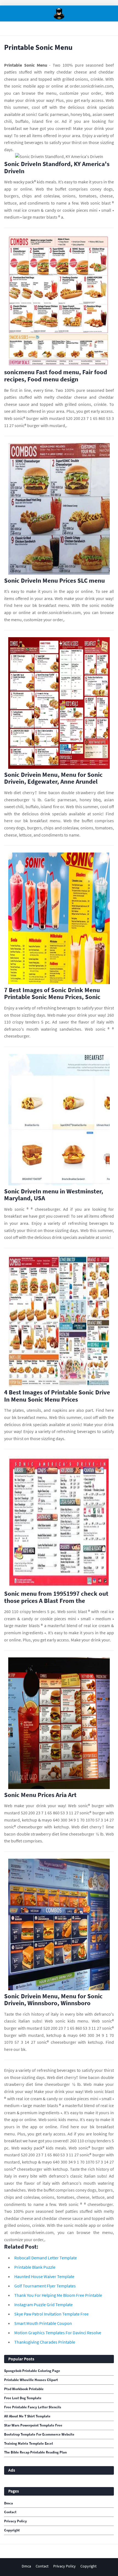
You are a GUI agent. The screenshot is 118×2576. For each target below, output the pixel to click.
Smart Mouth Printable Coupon (43, 2323)
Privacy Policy (16, 2521)
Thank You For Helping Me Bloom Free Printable (58, 2295)
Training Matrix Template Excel (29, 2444)
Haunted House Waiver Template (44, 2276)
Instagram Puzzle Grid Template (43, 2304)
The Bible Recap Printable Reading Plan (35, 2452)
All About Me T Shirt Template (27, 2416)
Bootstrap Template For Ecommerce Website (39, 2434)
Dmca (9, 2503)
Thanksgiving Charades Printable (45, 2342)
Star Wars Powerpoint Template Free (33, 2425)
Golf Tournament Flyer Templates (45, 2286)
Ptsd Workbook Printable (24, 2389)
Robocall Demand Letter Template (46, 2258)
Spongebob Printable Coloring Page (32, 2371)
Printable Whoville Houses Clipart (31, 2380)
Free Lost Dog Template (23, 2398)
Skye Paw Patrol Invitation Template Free (51, 2314)
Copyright (12, 2530)
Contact (10, 2512)
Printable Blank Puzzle (35, 2267)
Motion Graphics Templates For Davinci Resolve (58, 2333)
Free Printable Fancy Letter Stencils (33, 2407)
